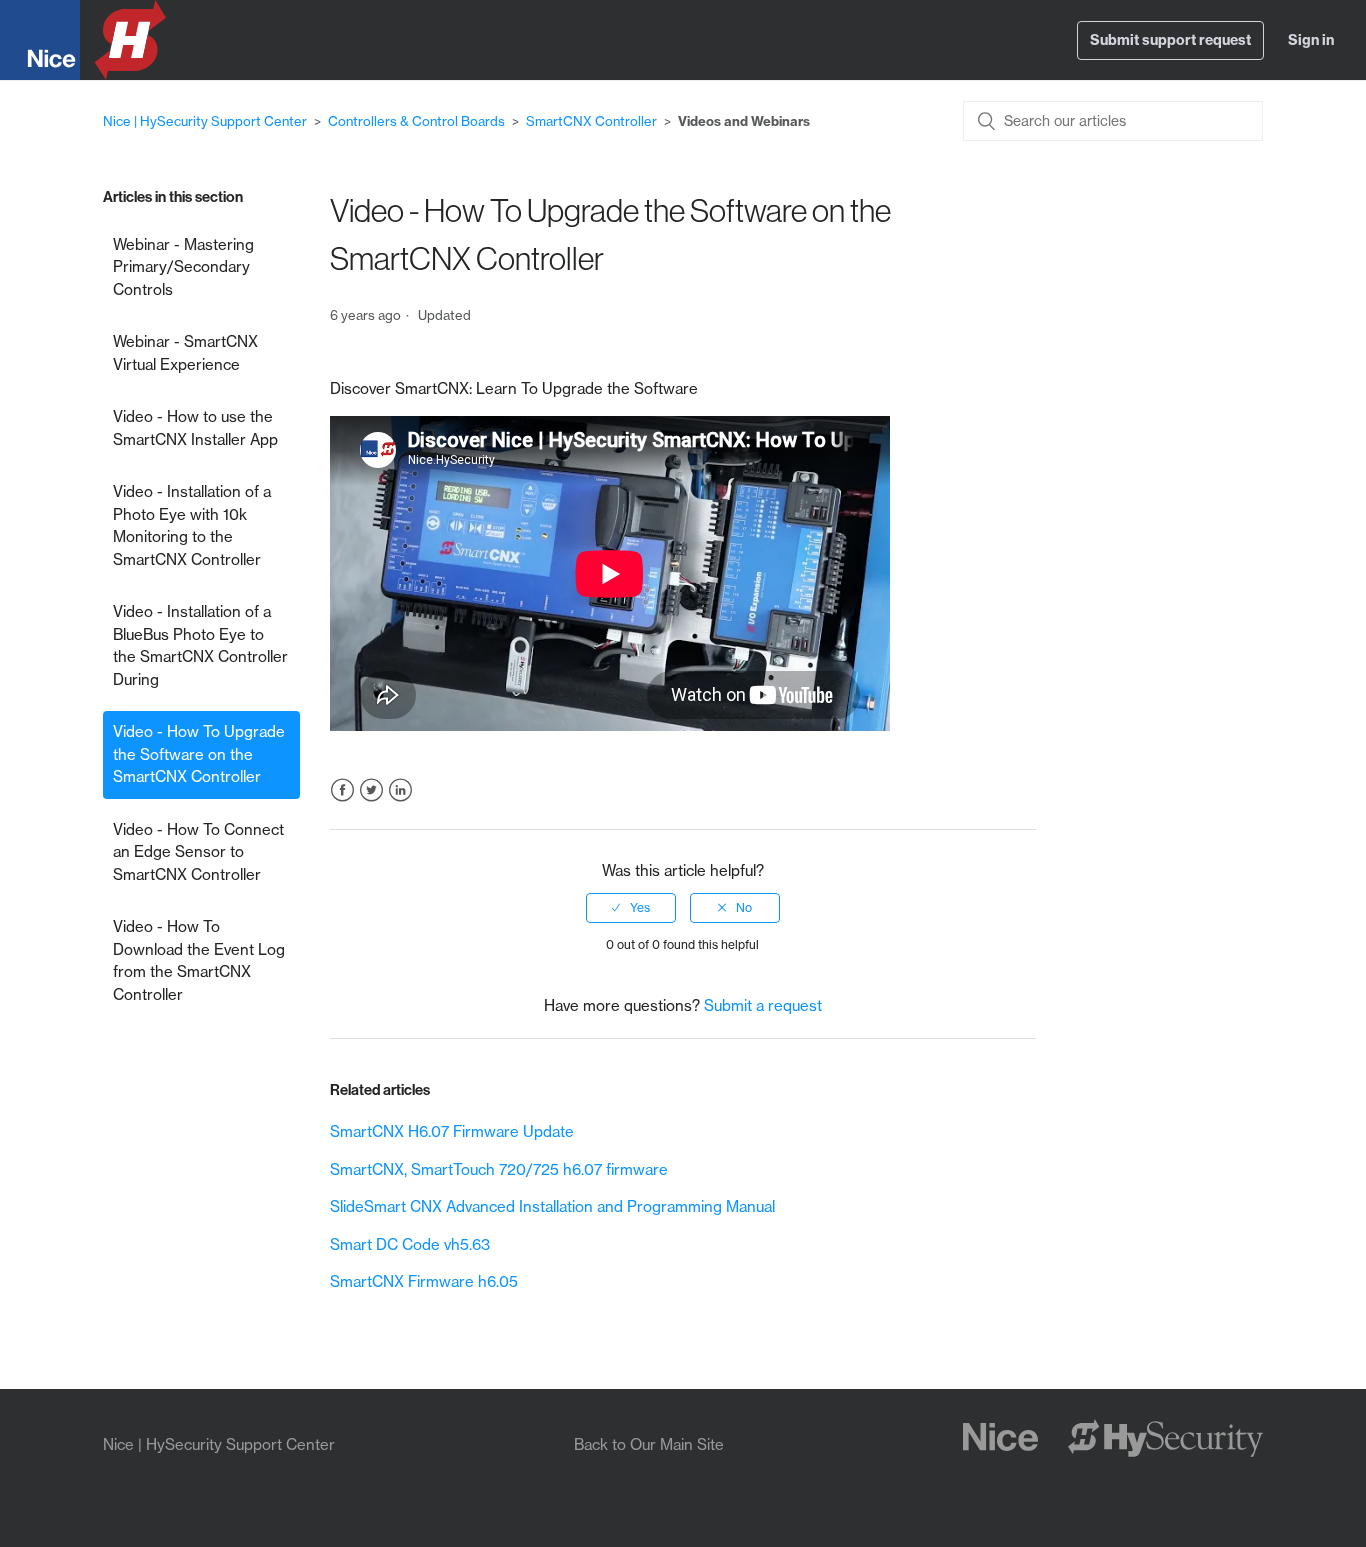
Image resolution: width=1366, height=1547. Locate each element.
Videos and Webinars (744, 121)
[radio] (631, 908)
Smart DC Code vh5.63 (410, 1244)
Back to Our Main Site (649, 1444)
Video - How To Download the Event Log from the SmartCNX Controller (199, 960)
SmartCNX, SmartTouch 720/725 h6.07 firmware (499, 1169)
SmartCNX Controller (591, 121)
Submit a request (763, 1005)
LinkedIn (400, 790)
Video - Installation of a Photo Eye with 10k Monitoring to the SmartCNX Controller (192, 525)
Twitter (371, 790)
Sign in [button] (1311, 40)
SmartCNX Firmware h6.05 (424, 1281)
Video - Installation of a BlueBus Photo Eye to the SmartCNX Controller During (200, 645)
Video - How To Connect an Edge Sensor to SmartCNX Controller (198, 852)
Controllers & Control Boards (416, 121)
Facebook (342, 790)
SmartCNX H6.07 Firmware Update (452, 1131)
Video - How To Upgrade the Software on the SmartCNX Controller (199, 754)
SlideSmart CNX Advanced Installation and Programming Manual (552, 1206)
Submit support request (1170, 40)
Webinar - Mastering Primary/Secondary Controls (183, 267)
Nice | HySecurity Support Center (205, 121)
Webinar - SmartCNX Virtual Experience (185, 353)
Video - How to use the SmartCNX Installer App (195, 428)
